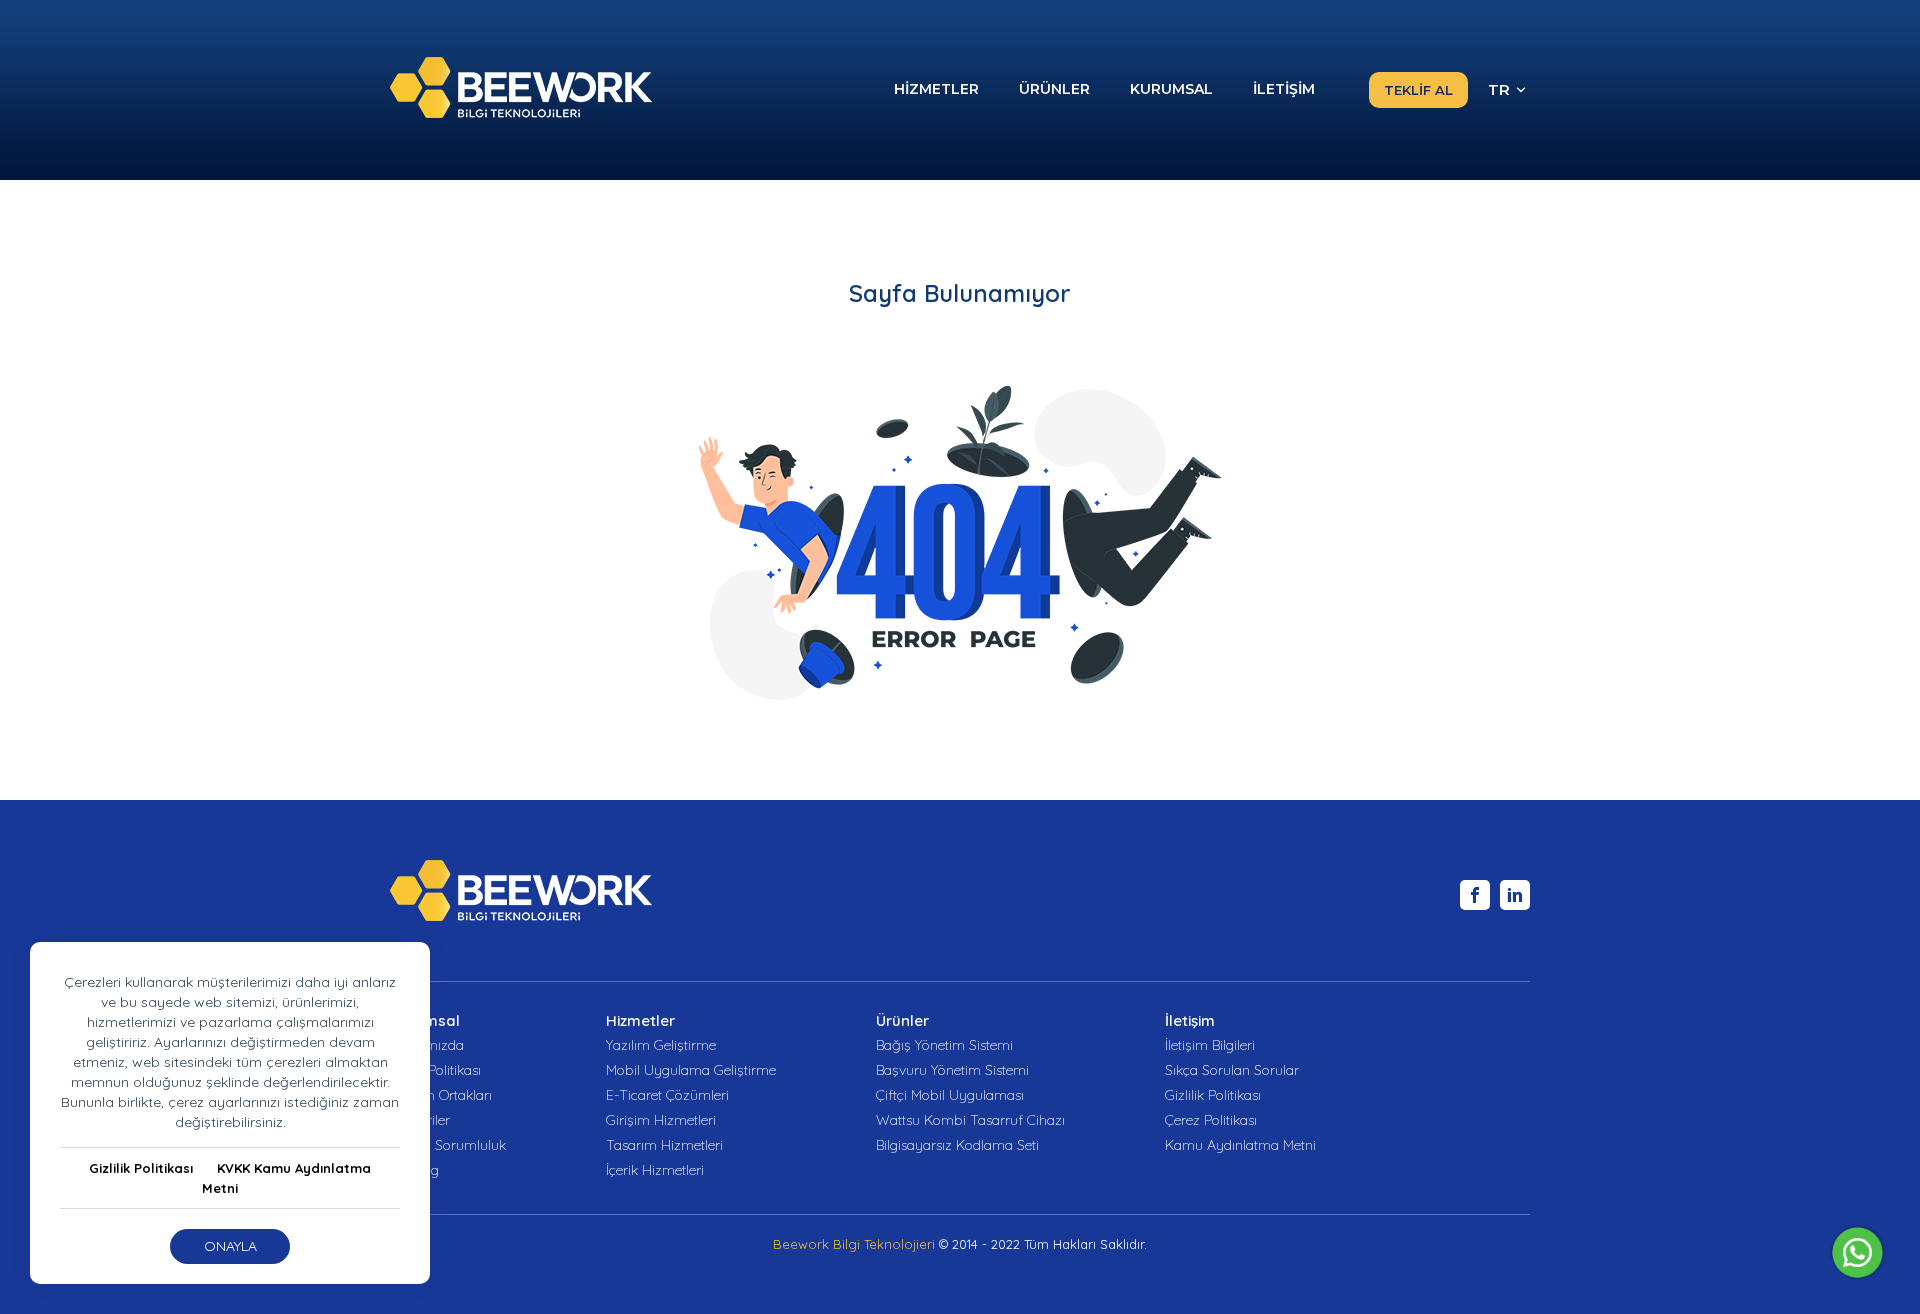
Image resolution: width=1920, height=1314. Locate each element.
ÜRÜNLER (1054, 89)
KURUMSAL (1171, 89)
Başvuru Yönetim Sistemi (952, 1070)
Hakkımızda (427, 1045)
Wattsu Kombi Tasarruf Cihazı (970, 1120)
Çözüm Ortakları (441, 1095)
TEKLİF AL (1418, 90)
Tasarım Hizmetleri (664, 1145)
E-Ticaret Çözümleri (667, 1095)
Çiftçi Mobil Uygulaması (950, 1095)
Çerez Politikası (1211, 1120)
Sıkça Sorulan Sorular (1232, 1070)
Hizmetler (640, 1020)
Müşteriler (420, 1120)
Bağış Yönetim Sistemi (944, 1045)
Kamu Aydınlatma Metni (1240, 1145)
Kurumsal (425, 1020)
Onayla (230, 1246)
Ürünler (902, 1020)
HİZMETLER (936, 89)
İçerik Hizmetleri (655, 1170)
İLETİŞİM (1284, 89)
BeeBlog (414, 1170)
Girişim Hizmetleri (661, 1120)
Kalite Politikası (435, 1070)
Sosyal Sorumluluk (448, 1145)
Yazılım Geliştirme (661, 1045)
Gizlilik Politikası (141, 1168)
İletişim (1190, 1020)
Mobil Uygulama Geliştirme (691, 1070)
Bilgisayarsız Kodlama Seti (957, 1145)
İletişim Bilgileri (1210, 1045)
